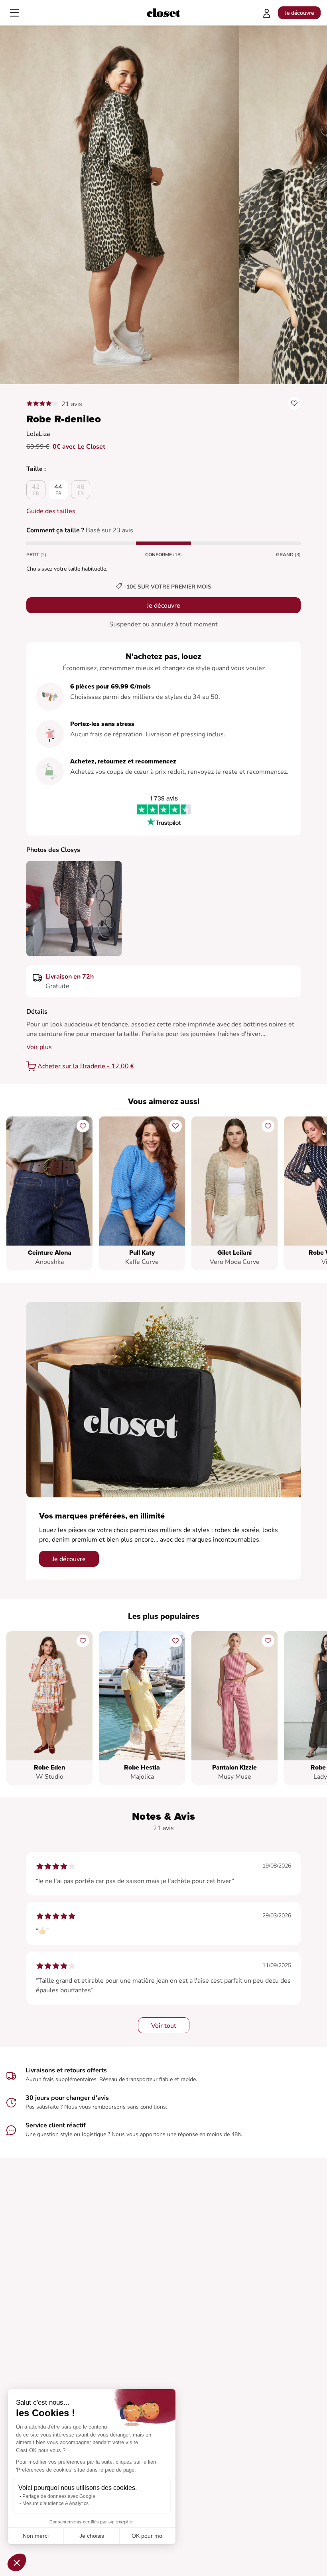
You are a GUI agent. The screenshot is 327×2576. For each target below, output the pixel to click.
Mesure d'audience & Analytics (55, 2503)
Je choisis (92, 2536)
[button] (17, 2562)
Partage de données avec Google (59, 2496)
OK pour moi (148, 2536)
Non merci (36, 2536)
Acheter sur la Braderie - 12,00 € (86, 1066)
